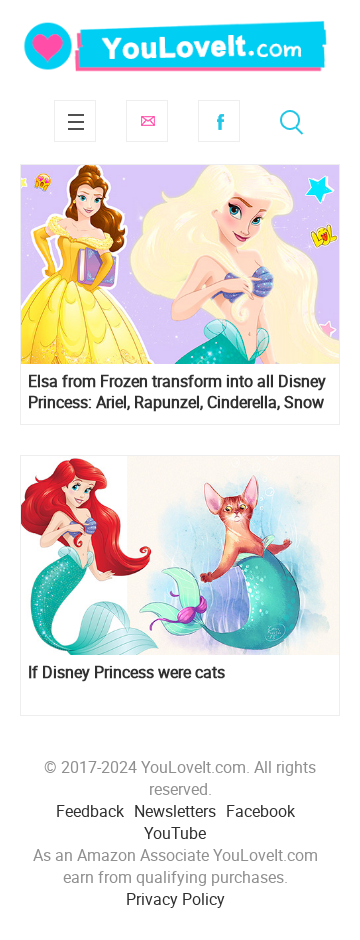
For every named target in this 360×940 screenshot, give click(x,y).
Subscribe (147, 121)
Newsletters (175, 811)
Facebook (219, 121)
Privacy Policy (175, 899)
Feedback (90, 811)
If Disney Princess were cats (126, 672)
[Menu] (75, 121)
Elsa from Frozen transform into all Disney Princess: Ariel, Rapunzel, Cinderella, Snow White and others (177, 392)
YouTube (175, 833)
